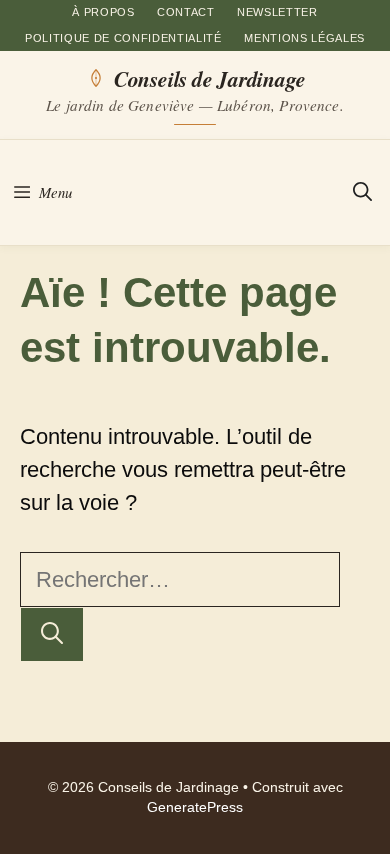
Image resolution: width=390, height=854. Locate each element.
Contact (186, 12)
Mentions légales (304, 38)
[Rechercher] (52, 634)
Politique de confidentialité (123, 38)
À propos (103, 12)
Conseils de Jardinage (209, 78)
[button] (362, 192)
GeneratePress (195, 807)
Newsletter (277, 12)
